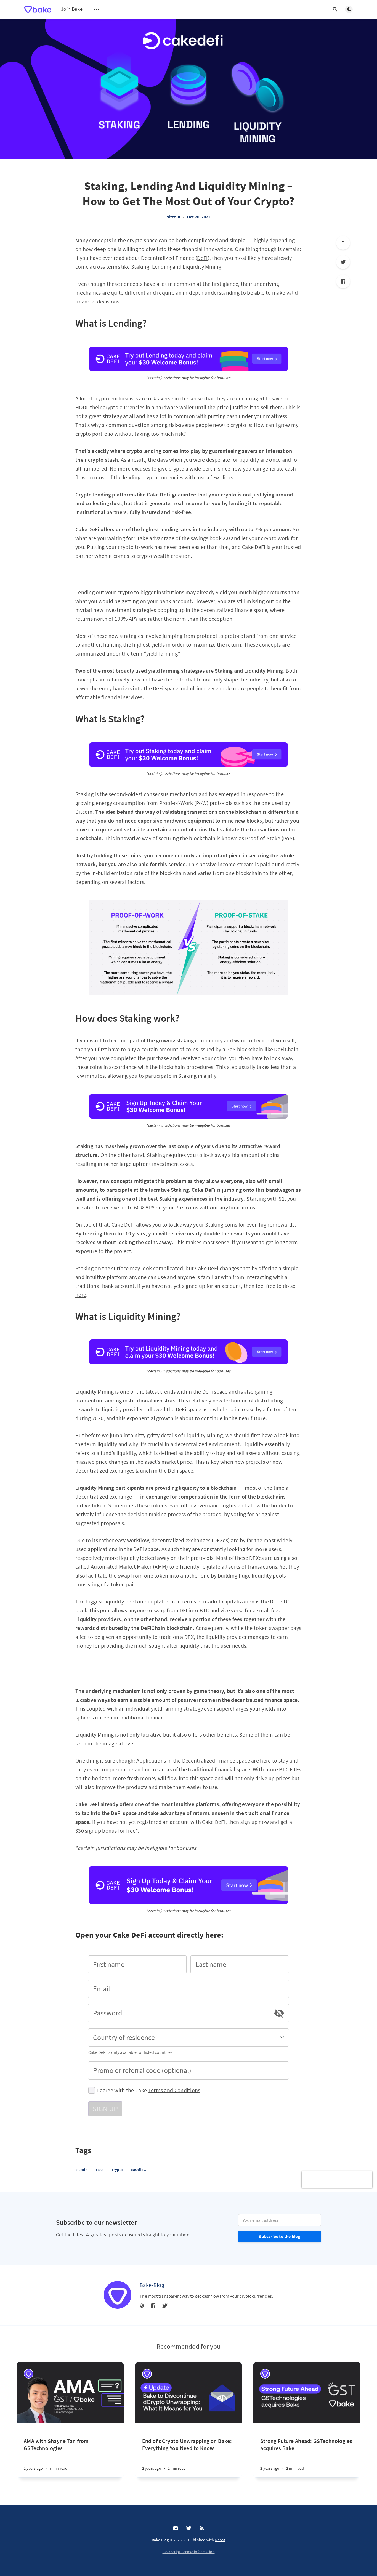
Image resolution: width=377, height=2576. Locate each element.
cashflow (139, 2170)
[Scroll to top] (343, 243)
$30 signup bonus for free (105, 1831)
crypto (117, 2170)
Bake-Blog (152, 2285)
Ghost (220, 2540)
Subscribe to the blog (279, 2236)
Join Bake (72, 9)
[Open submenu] (97, 9)
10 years (135, 1233)
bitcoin (173, 217)
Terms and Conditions (174, 2090)
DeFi (202, 258)
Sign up (105, 2109)
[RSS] (202, 2529)
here (81, 1295)
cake (100, 2170)
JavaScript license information (189, 2552)
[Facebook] (343, 281)
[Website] (142, 2306)
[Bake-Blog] (118, 2295)
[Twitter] (343, 262)
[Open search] (335, 9)
